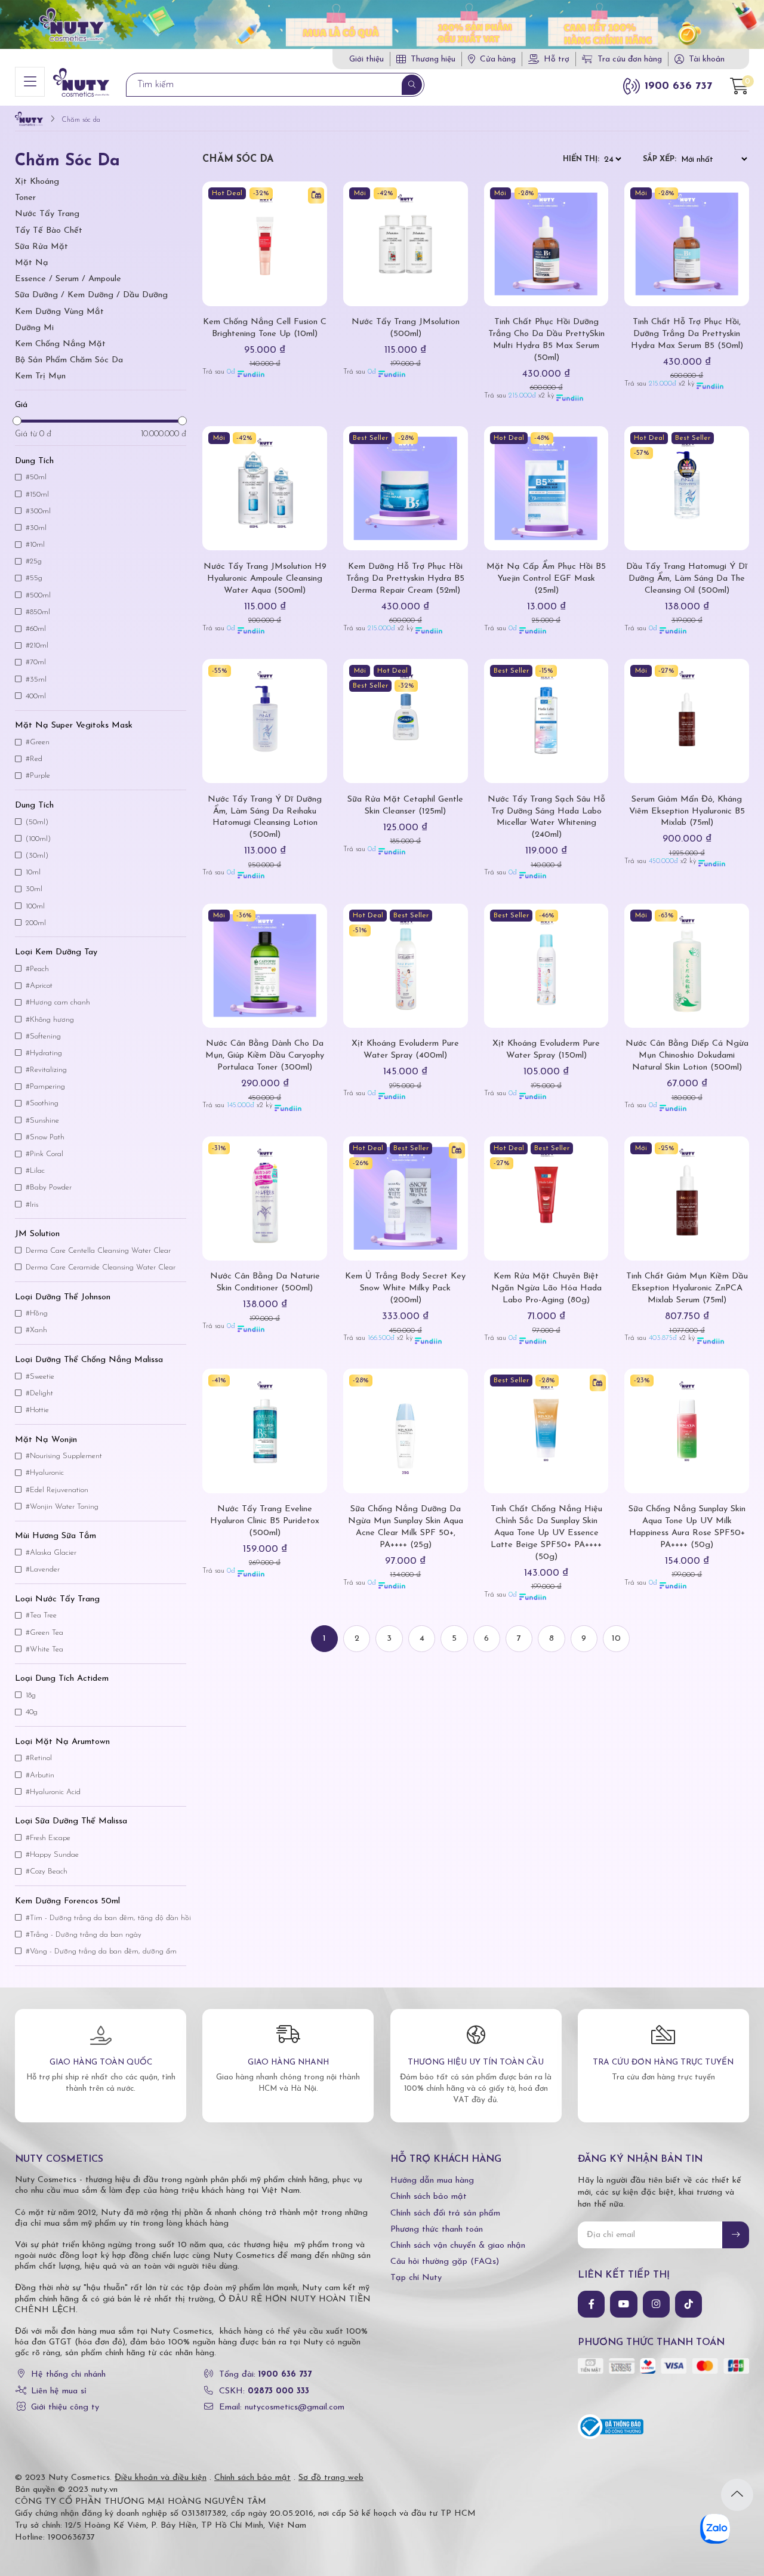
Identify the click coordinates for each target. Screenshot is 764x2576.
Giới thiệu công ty (65, 2407)
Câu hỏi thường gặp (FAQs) (445, 2262)
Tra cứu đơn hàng (630, 59)
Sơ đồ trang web (331, 2478)
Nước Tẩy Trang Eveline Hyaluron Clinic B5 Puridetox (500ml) (265, 1521)
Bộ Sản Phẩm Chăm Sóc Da (69, 360)
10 (616, 1639)
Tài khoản (707, 59)
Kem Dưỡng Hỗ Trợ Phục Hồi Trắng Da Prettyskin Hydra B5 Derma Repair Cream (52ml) (405, 579)
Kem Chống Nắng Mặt (60, 344)
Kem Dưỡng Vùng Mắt (59, 312)
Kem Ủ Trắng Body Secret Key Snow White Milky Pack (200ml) (405, 1288)
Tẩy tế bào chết (49, 231)
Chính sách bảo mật (429, 2197)
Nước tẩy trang (47, 214)
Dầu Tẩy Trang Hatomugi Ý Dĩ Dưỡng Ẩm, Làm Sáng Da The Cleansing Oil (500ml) (687, 579)
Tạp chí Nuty (416, 2278)
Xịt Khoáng (37, 182)
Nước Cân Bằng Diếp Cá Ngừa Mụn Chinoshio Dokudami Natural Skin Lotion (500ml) (687, 1056)
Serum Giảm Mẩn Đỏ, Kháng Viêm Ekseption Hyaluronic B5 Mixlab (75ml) (687, 811)
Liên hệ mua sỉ (59, 2391)
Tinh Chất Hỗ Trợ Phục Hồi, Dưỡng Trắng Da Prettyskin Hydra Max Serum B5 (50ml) (687, 334)
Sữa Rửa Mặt (41, 247)
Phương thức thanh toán (437, 2230)
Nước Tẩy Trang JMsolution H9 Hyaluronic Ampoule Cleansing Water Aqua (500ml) (265, 579)
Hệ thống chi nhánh (68, 2375)
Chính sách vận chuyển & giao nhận (458, 2246)
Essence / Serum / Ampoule (68, 279)
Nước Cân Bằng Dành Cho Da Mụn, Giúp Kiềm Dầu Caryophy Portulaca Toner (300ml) (265, 1056)
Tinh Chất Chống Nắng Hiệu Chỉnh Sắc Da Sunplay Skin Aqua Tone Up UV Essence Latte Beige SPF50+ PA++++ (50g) (546, 1533)
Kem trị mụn (40, 376)
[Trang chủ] (29, 120)
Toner (25, 198)
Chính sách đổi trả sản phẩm (445, 2213)
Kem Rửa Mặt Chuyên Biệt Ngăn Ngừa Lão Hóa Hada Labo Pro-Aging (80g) (546, 1288)
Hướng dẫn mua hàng (432, 2181)
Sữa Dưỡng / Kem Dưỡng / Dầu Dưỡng (91, 295)
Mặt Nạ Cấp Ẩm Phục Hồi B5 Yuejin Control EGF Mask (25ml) (546, 579)
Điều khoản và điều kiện (161, 2478)
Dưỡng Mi (34, 328)
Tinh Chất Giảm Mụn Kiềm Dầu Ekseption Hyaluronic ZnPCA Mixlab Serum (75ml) (687, 1288)
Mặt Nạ (32, 263)
